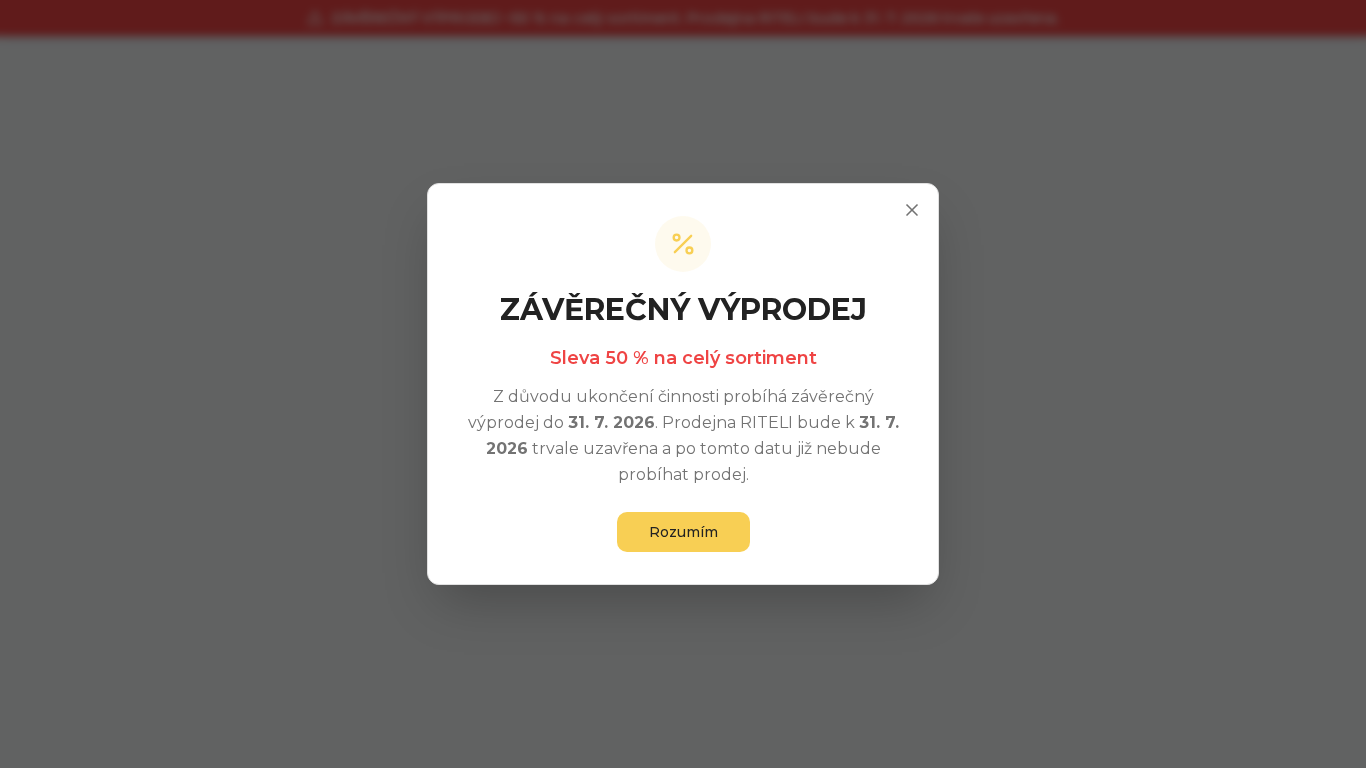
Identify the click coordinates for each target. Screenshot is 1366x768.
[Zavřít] (912, 210)
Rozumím (683, 532)
